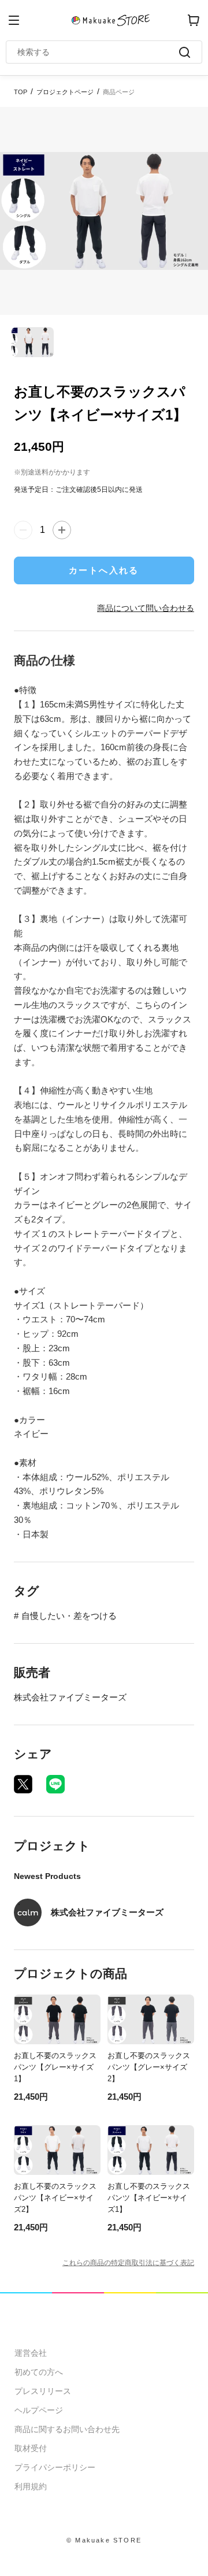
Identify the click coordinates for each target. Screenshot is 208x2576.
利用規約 (31, 2486)
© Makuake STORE (104, 2540)
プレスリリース (43, 2391)
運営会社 (31, 2353)
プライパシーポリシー (55, 2467)
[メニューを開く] (14, 20)
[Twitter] (23, 1784)
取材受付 (31, 2448)
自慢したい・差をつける (69, 1616)
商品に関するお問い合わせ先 (67, 2429)
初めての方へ (39, 2372)
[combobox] (98, 52)
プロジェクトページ (65, 92)
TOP (21, 92)
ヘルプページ (39, 2410)
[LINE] (55, 1784)
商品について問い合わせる (146, 608)
